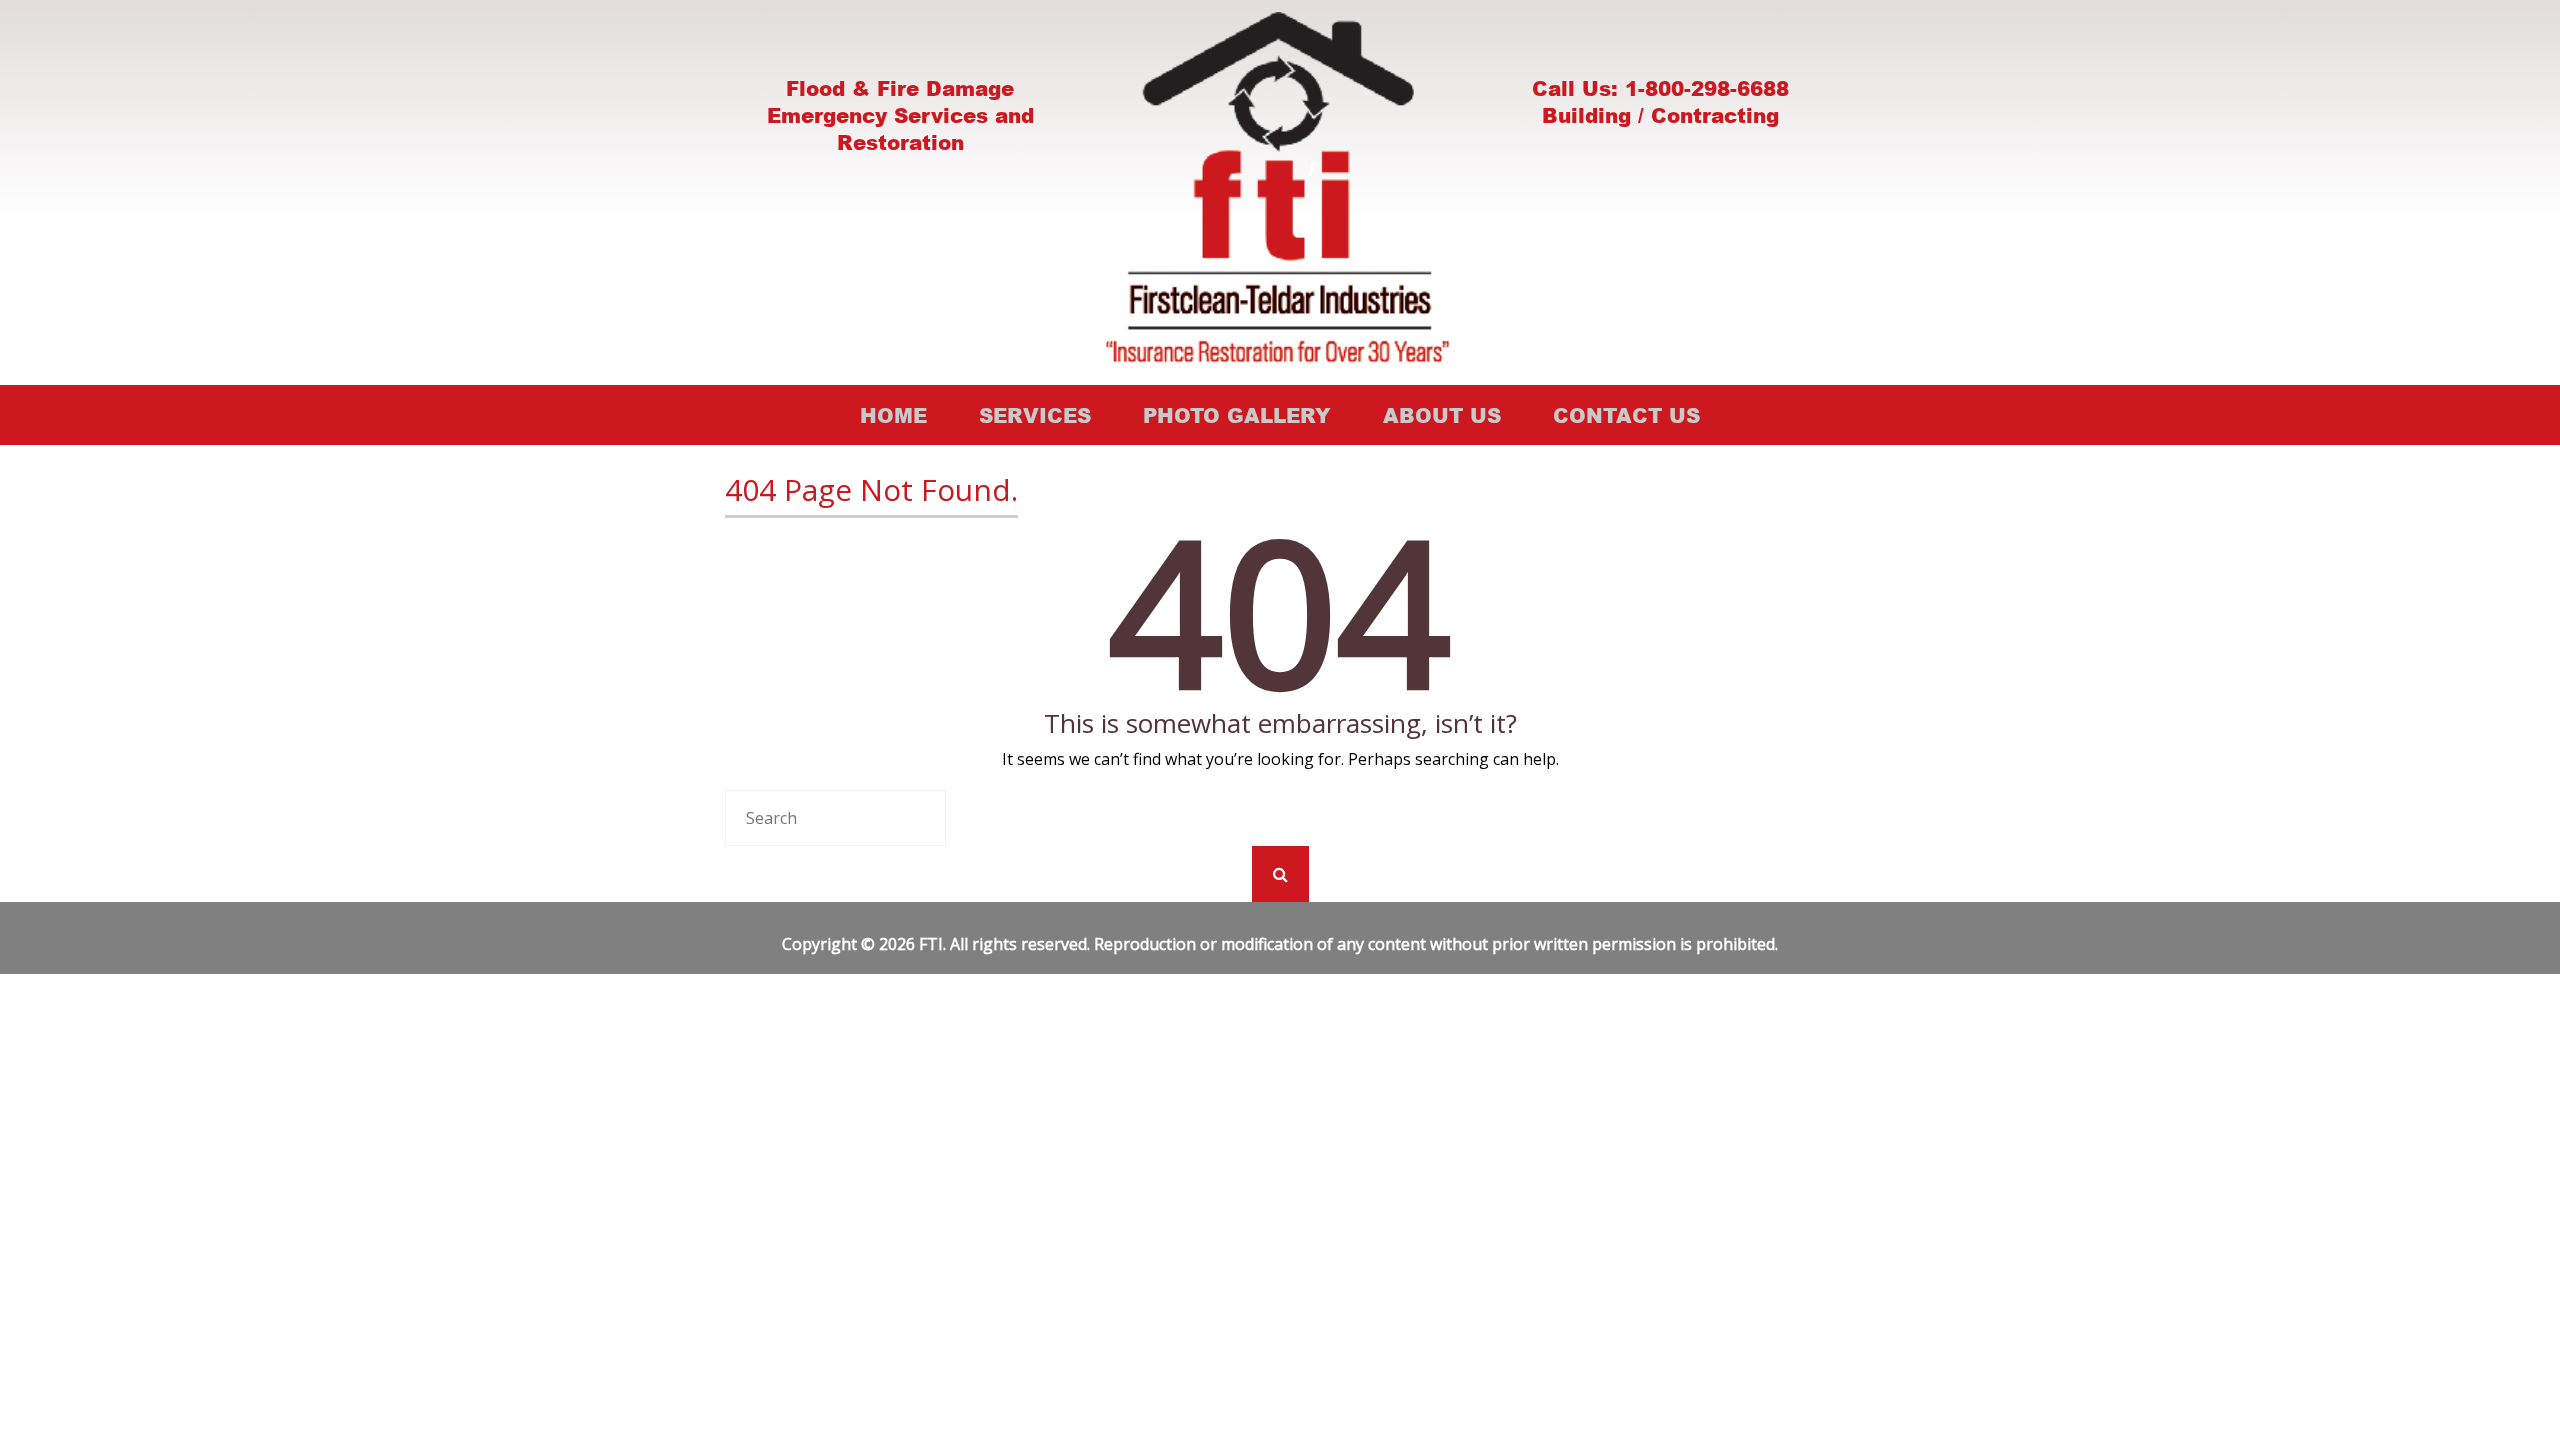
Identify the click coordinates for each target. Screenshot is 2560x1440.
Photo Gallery (1237, 415)
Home (893, 415)
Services (1035, 415)
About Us (1442, 415)
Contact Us (1626, 415)
